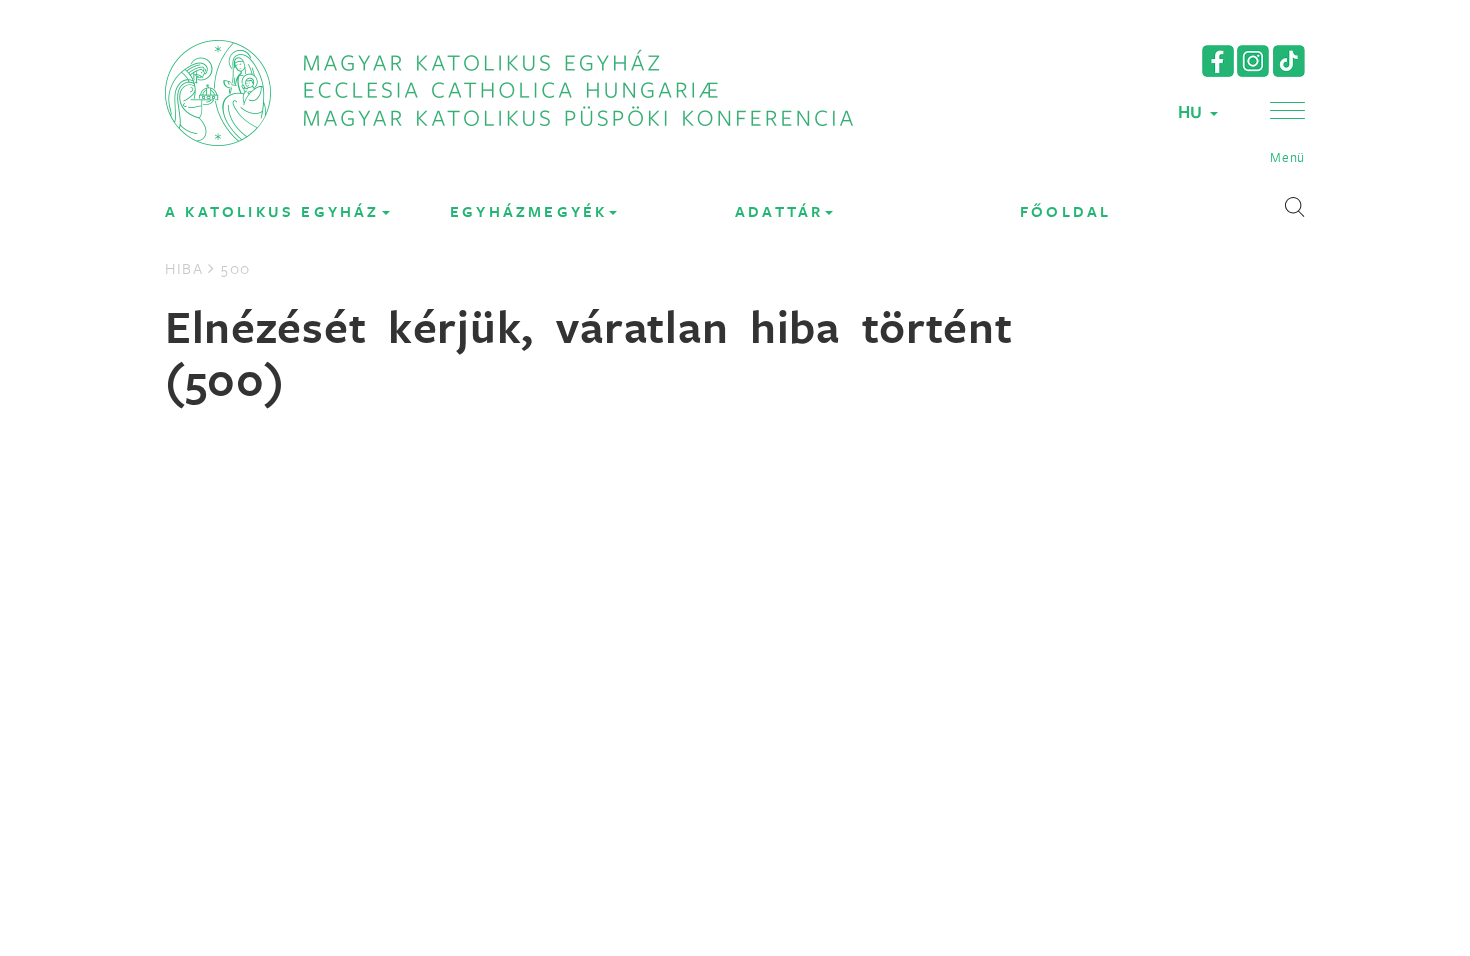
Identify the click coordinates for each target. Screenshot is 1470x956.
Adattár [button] (779, 211)
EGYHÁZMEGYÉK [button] (528, 211)
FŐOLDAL (1065, 211)
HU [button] (1193, 111)
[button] (1287, 134)
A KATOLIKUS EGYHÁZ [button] (272, 211)
